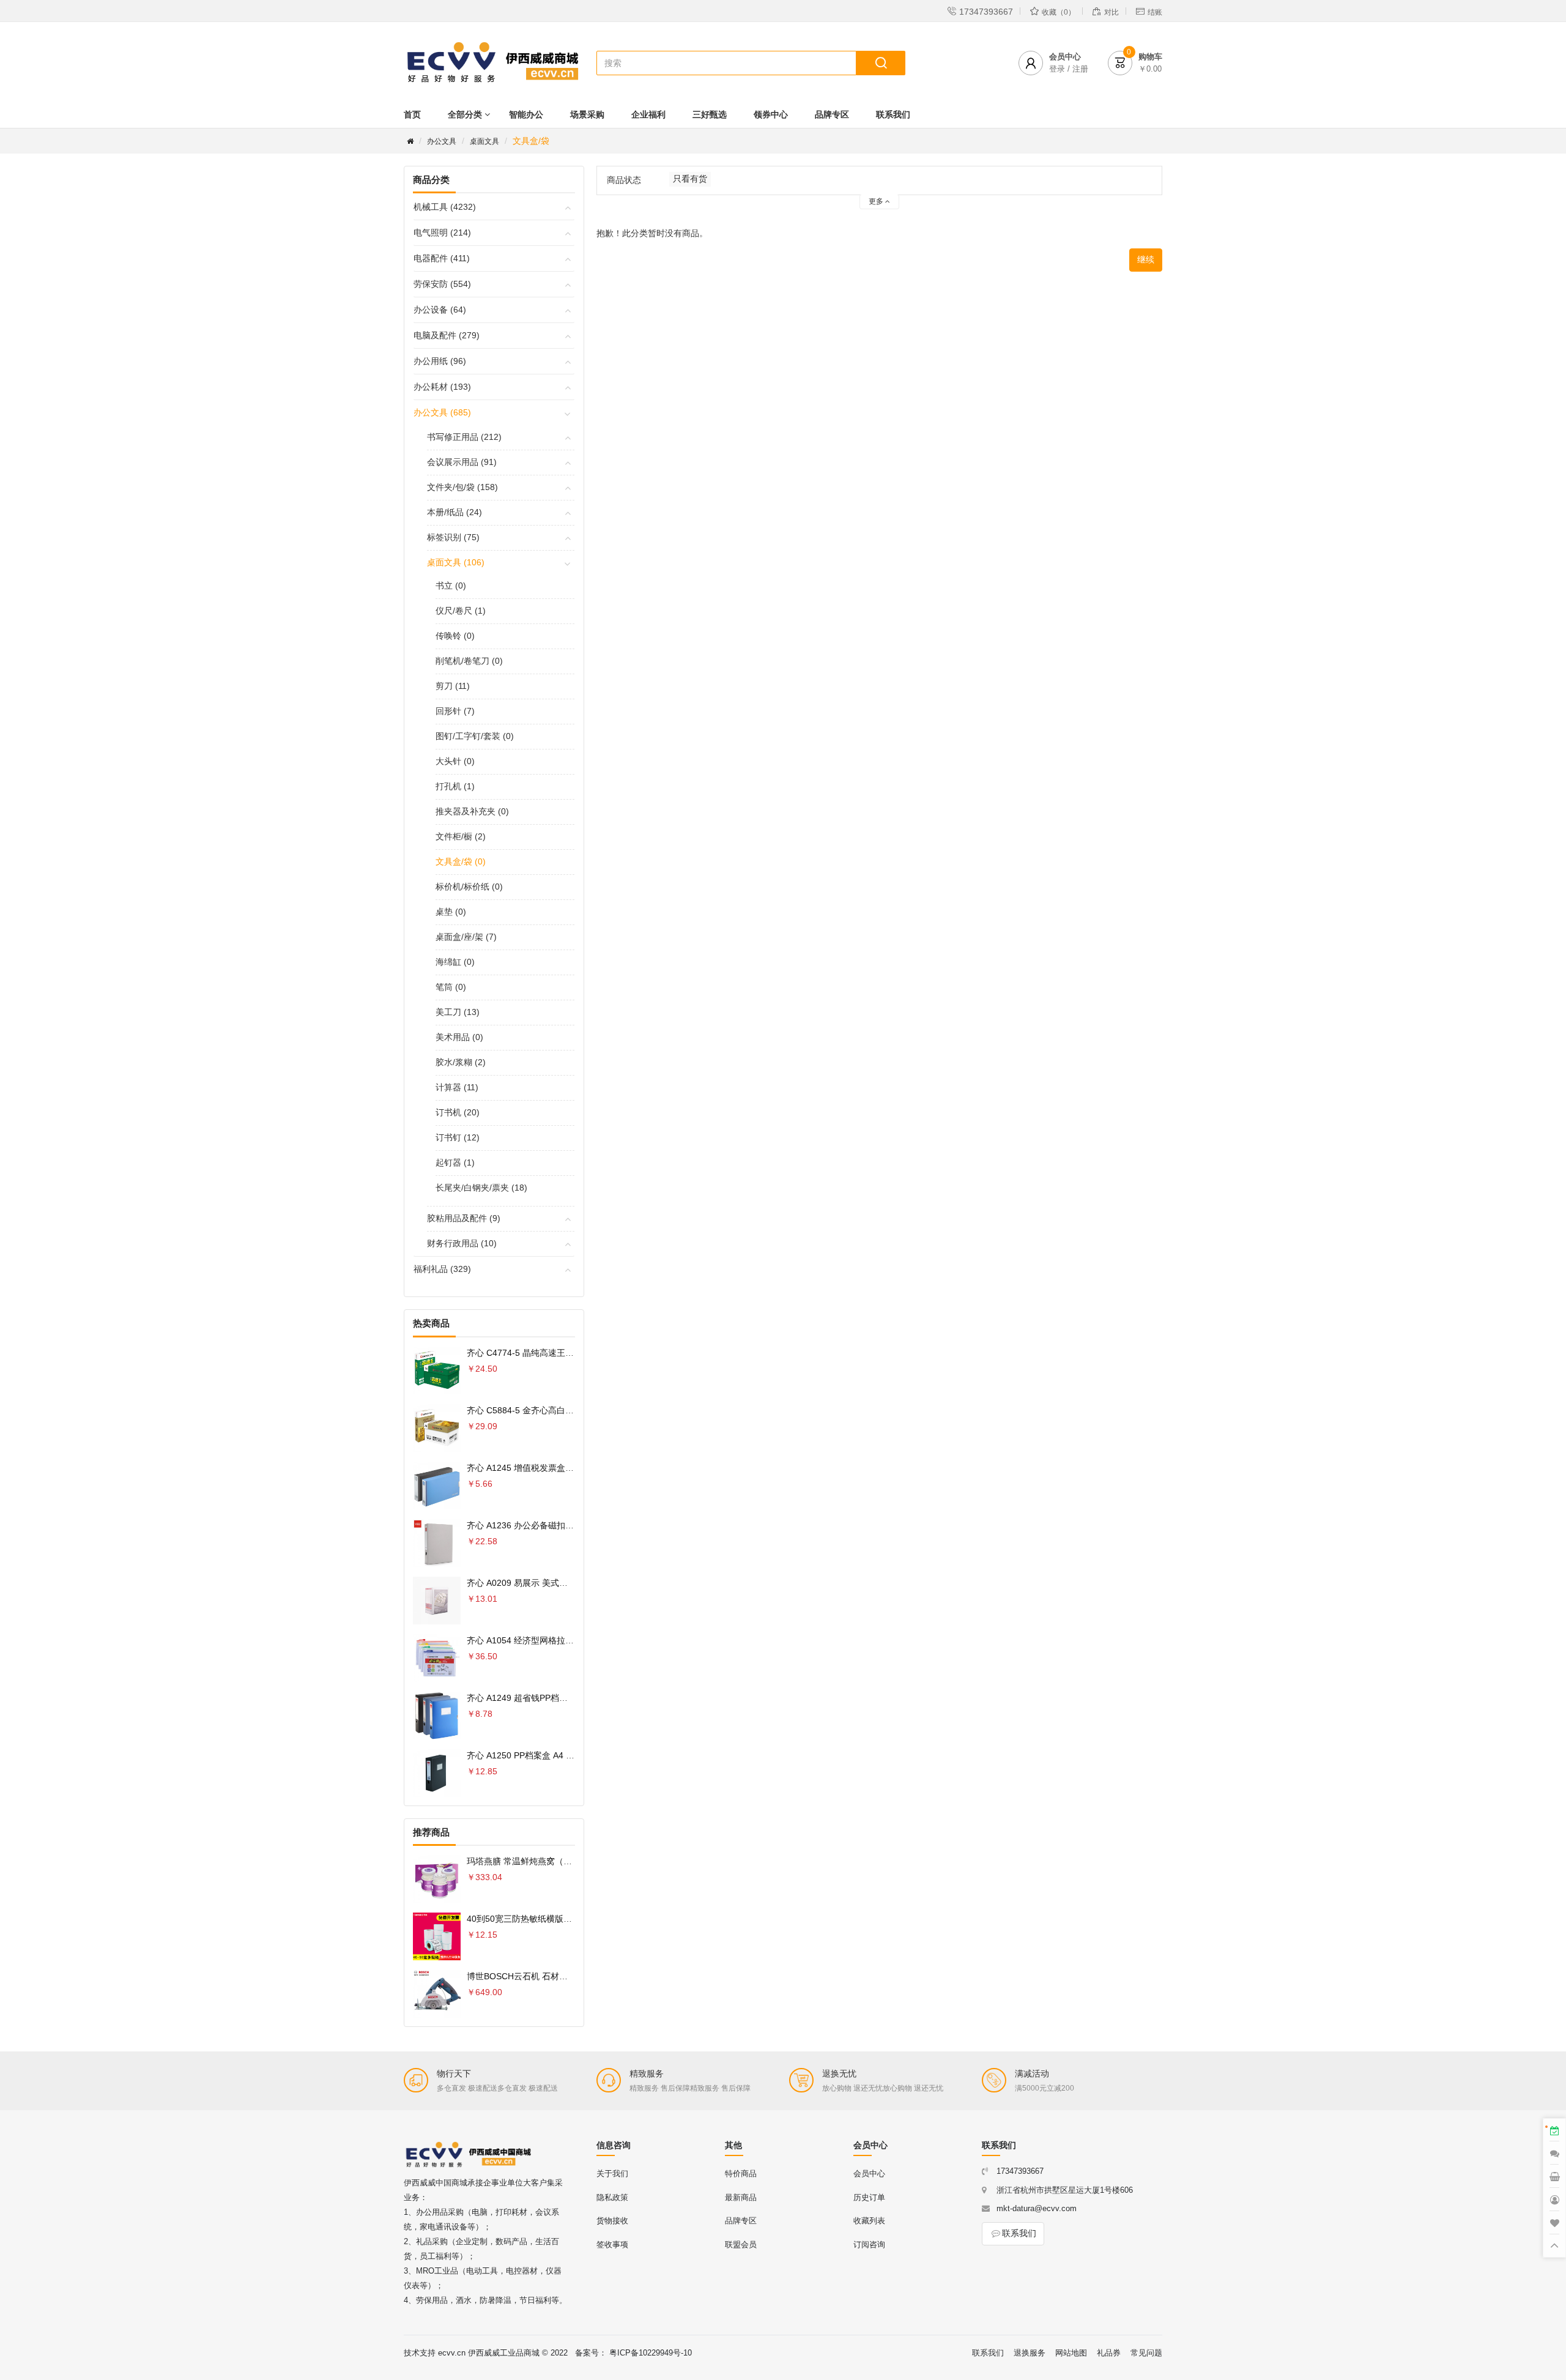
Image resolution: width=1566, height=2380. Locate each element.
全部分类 (465, 114)
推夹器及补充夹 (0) (472, 811)
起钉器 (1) (455, 1162)
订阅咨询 (869, 2244)
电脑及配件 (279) (447, 335)
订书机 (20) (458, 1112)
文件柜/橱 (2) (461, 836)
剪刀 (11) (453, 686)
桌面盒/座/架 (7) (466, 937)
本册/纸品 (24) (455, 512)
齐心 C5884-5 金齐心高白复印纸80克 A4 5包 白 (558, 1410)
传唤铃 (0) (455, 636)
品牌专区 (832, 114)
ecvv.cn (452, 2353)
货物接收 (612, 2221)
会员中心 (869, 2174)
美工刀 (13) (458, 1012)
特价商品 (741, 2174)
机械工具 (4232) (445, 207)
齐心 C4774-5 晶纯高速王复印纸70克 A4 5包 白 (558, 1353)
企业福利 (648, 114)
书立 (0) (451, 586)
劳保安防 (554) (442, 284)
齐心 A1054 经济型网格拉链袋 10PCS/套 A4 (551, 1640)
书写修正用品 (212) (464, 437)
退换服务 (1030, 2353)
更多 (877, 201)
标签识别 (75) (453, 537)
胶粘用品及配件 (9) (464, 1218)
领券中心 (771, 114)
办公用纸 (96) (440, 361)
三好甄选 (710, 114)
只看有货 (690, 179)
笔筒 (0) (451, 987)
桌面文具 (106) (456, 562)
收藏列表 (869, 2221)
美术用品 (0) (459, 1037)
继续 (1146, 259)
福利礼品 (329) (442, 1269)
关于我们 (612, 2174)
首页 (412, 114)
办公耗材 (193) (442, 387)
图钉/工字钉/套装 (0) (475, 736)
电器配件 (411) (442, 258)
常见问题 (1146, 2353)
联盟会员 (741, 2244)
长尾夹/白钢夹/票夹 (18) (481, 1188)
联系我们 (893, 114)
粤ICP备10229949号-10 (651, 2353)
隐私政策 (612, 2197)
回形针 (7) (455, 711)
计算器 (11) (457, 1087)
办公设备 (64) (440, 310)
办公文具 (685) (442, 412)
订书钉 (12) (458, 1137)
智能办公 (526, 114)
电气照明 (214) (442, 232)
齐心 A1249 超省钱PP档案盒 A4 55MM (541, 1698)
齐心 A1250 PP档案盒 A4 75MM (529, 1755)
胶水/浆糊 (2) (461, 1062)
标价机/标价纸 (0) (469, 887)
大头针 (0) (455, 761)
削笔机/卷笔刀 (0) (469, 661)
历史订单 (869, 2197)
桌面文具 (484, 141)
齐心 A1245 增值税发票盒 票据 (526, 1468)
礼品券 (1109, 2353)
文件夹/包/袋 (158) (462, 487)
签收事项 (612, 2244)
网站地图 (1071, 2353)
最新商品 (741, 2197)
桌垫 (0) (451, 912)
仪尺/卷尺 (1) (461, 611)
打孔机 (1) (455, 786)
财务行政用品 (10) (462, 1243)
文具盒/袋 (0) (461, 861)
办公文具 (442, 141)
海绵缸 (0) (455, 962)
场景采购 (587, 114)
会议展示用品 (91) (462, 462)
